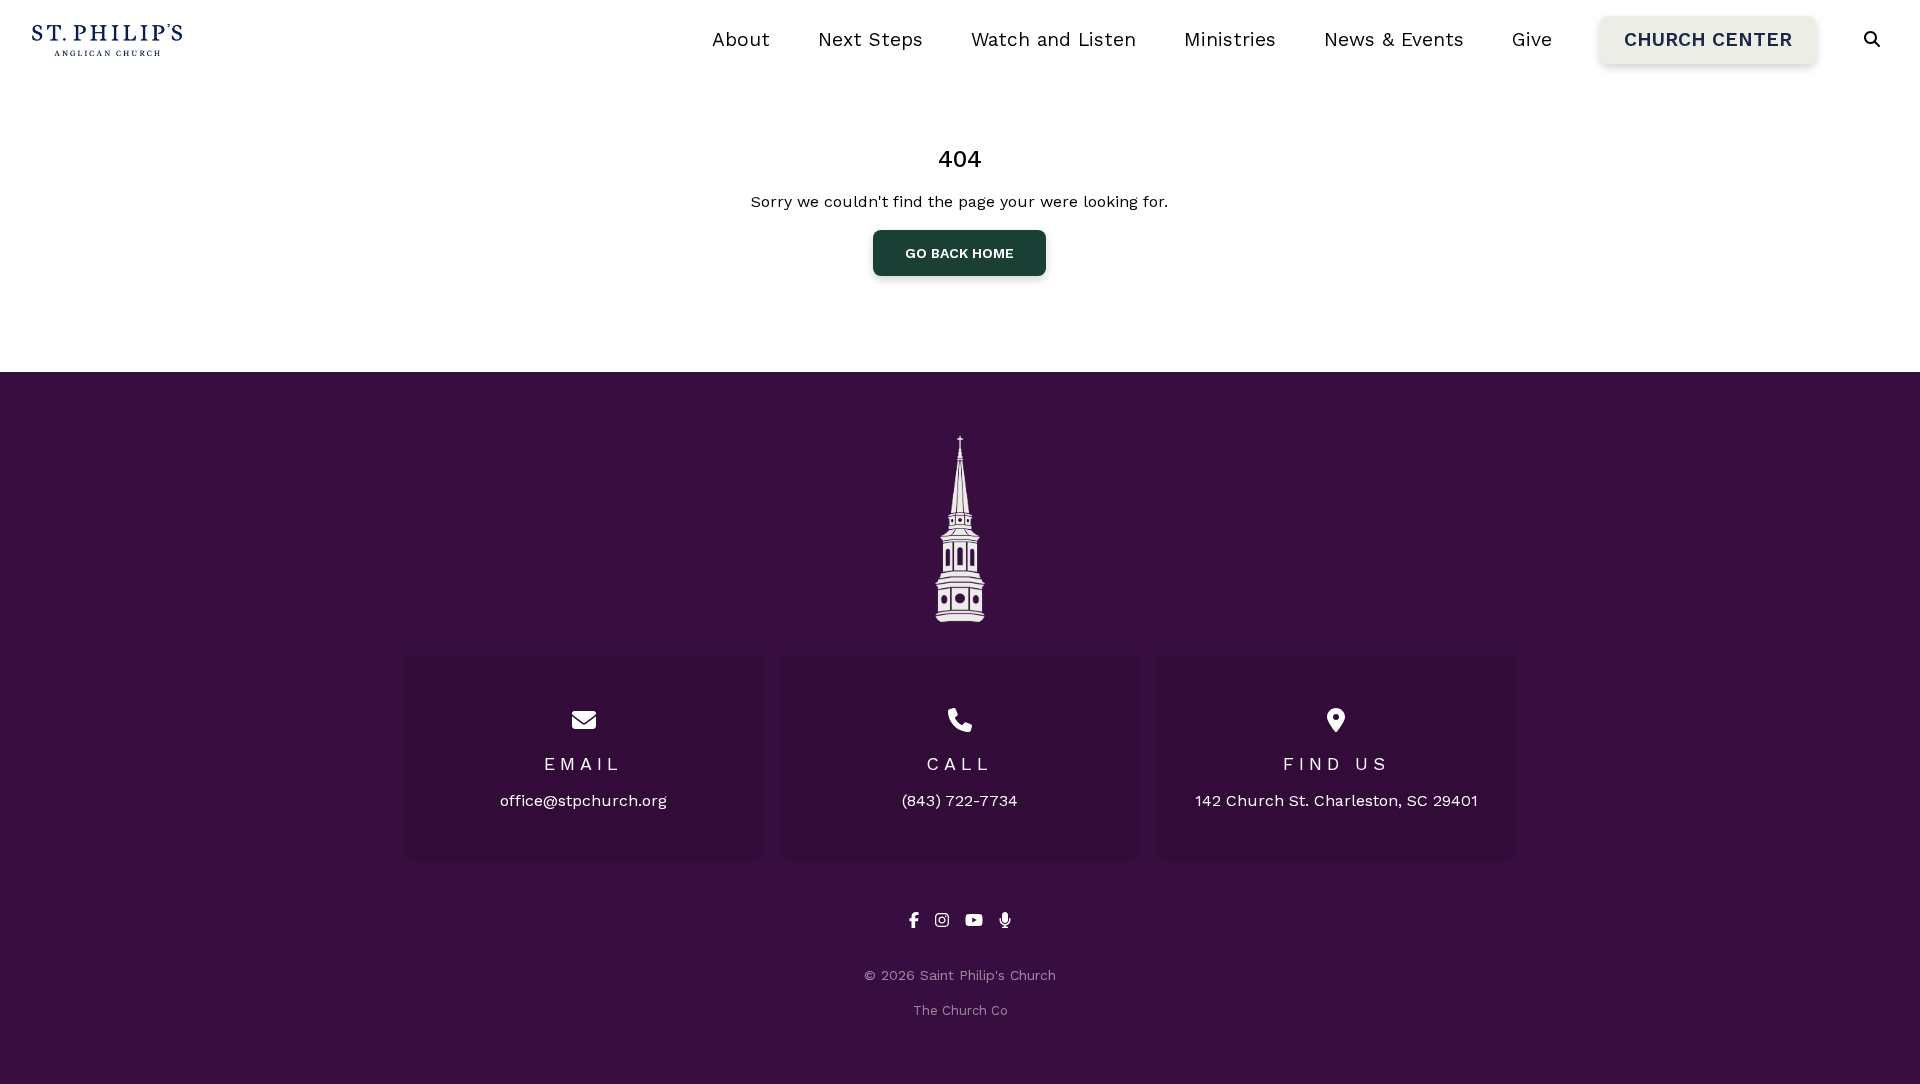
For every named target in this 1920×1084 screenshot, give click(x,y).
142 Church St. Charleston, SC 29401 (1336, 800)
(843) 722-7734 (960, 800)
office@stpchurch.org (583, 800)
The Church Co (960, 1010)
